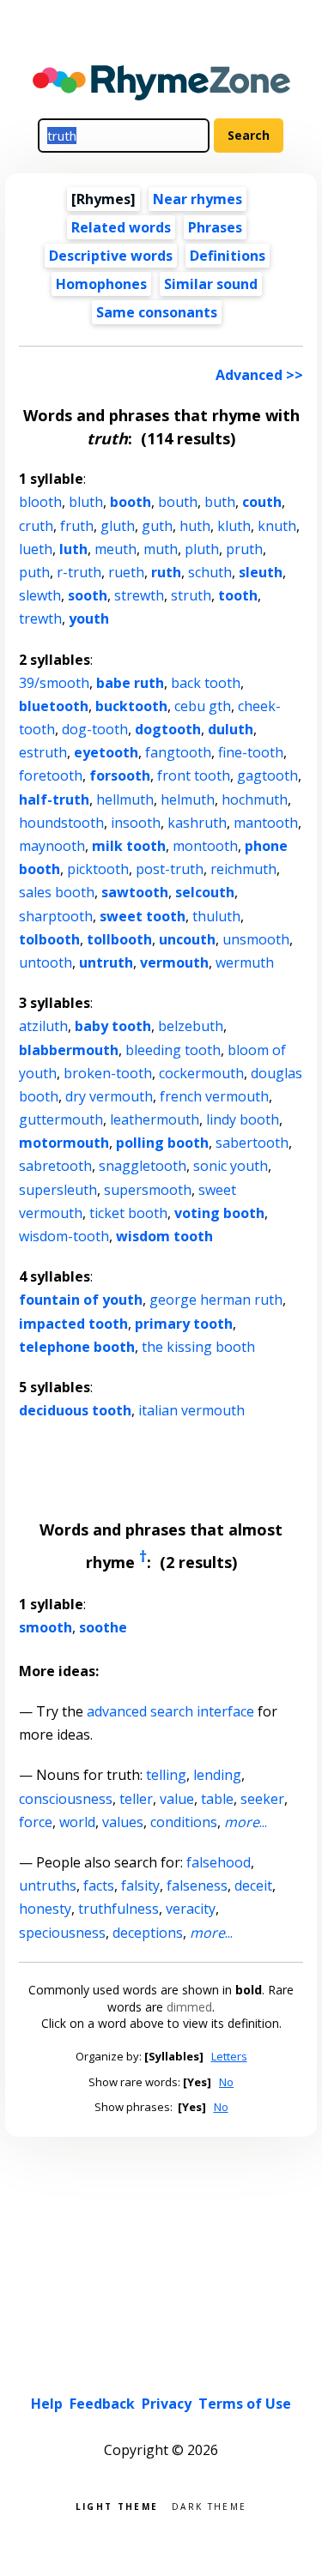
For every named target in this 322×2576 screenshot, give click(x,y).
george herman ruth (216, 1300)
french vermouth (214, 1096)
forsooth (120, 775)
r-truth (79, 572)
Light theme (117, 2505)
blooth (40, 502)
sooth (88, 595)
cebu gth (203, 706)
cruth (36, 526)
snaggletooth (143, 1166)
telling (166, 1775)
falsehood (219, 1862)
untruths (48, 1885)
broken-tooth (108, 1073)
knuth (277, 526)
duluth (231, 729)
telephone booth (77, 1347)
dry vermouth (109, 1096)
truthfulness (118, 1909)
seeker (262, 1799)
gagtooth (267, 775)
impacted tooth (73, 1324)
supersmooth (148, 1190)
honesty (45, 1909)
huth (195, 526)
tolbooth (49, 939)
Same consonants (157, 312)
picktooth (98, 869)
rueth (126, 572)
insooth (136, 823)
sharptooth (56, 916)
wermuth (245, 962)
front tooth (194, 775)
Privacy (167, 2404)
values (123, 1822)
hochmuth (255, 799)
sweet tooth (143, 916)
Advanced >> (259, 375)
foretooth (51, 775)
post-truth (170, 869)
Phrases (215, 227)
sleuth (261, 572)
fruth (77, 526)
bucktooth (131, 706)
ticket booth (128, 1213)
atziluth (43, 1026)
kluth (234, 526)
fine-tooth (251, 752)
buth (220, 502)
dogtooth (168, 729)
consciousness (66, 1799)
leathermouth (155, 1119)
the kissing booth (198, 1347)
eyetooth (106, 752)
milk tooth (129, 846)
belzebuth (191, 1026)
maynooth (52, 846)
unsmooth (256, 939)
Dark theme (209, 2505)
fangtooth (178, 752)
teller (136, 1799)
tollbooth (119, 939)
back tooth (206, 683)
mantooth (266, 823)
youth (89, 618)
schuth (210, 572)
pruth (244, 549)
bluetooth (54, 706)
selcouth (205, 892)
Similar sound (211, 284)
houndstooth (61, 823)
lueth (36, 549)
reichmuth (243, 869)
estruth (43, 752)
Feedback (102, 2404)
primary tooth (184, 1324)
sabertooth (252, 1143)
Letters (229, 2056)
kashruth (197, 823)
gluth (118, 526)
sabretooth (55, 1166)
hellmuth (125, 799)
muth (161, 549)
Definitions (228, 256)
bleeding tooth (173, 1050)
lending (217, 1775)
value (177, 1799)
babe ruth (130, 683)
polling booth (162, 1143)
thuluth (216, 916)
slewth (40, 595)
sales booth (57, 892)
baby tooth (113, 1026)
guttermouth (61, 1119)
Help (47, 2404)
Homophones (101, 284)
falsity (140, 1885)
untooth (46, 962)
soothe (103, 1627)
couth (262, 502)
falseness (197, 1885)
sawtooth (135, 892)
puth (34, 572)
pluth (202, 549)
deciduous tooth (75, 1410)
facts (99, 1885)
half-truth (54, 799)
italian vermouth (191, 1410)
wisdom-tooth (64, 1236)
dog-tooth (95, 729)
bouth (178, 502)
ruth (166, 572)
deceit (253, 1885)
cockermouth (201, 1073)
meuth (115, 549)
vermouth (174, 962)
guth (157, 526)
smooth (46, 1627)
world (77, 1822)
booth (131, 502)
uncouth (187, 939)
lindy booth (243, 1119)
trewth (40, 618)
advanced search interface (170, 1711)
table (217, 1799)
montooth (205, 846)
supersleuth (58, 1190)
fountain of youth (81, 1300)
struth (191, 595)
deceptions (148, 1933)
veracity (191, 1909)
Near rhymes (197, 199)
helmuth (188, 799)
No (226, 2082)
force (36, 1822)
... (246, 1822)
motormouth (64, 1143)
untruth (106, 962)
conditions (184, 1822)
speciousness (62, 1933)
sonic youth (231, 1166)
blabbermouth (69, 1050)
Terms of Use (245, 2404)
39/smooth (54, 683)
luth (73, 549)
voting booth (219, 1213)
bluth (86, 502)
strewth (139, 595)
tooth (238, 595)
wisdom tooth (164, 1236)
